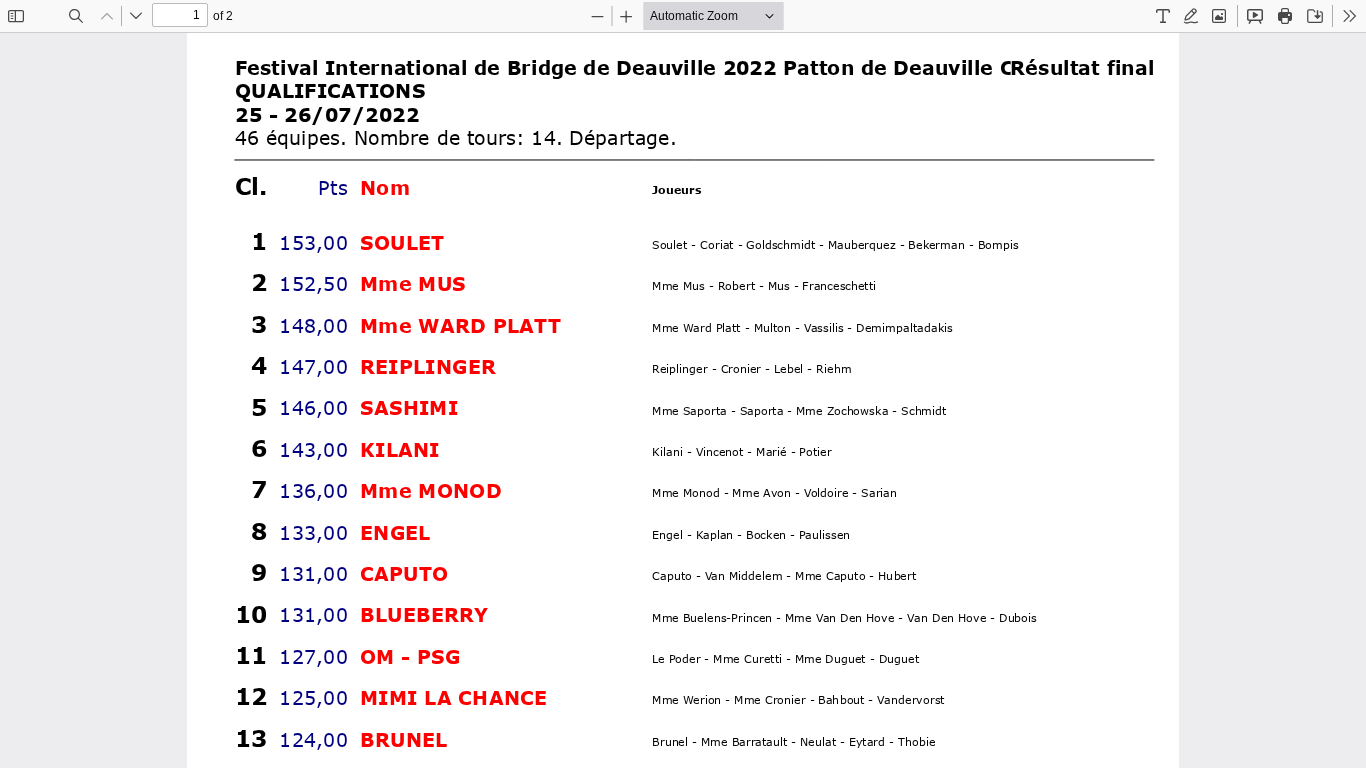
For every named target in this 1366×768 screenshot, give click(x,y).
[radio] (1163, 16)
